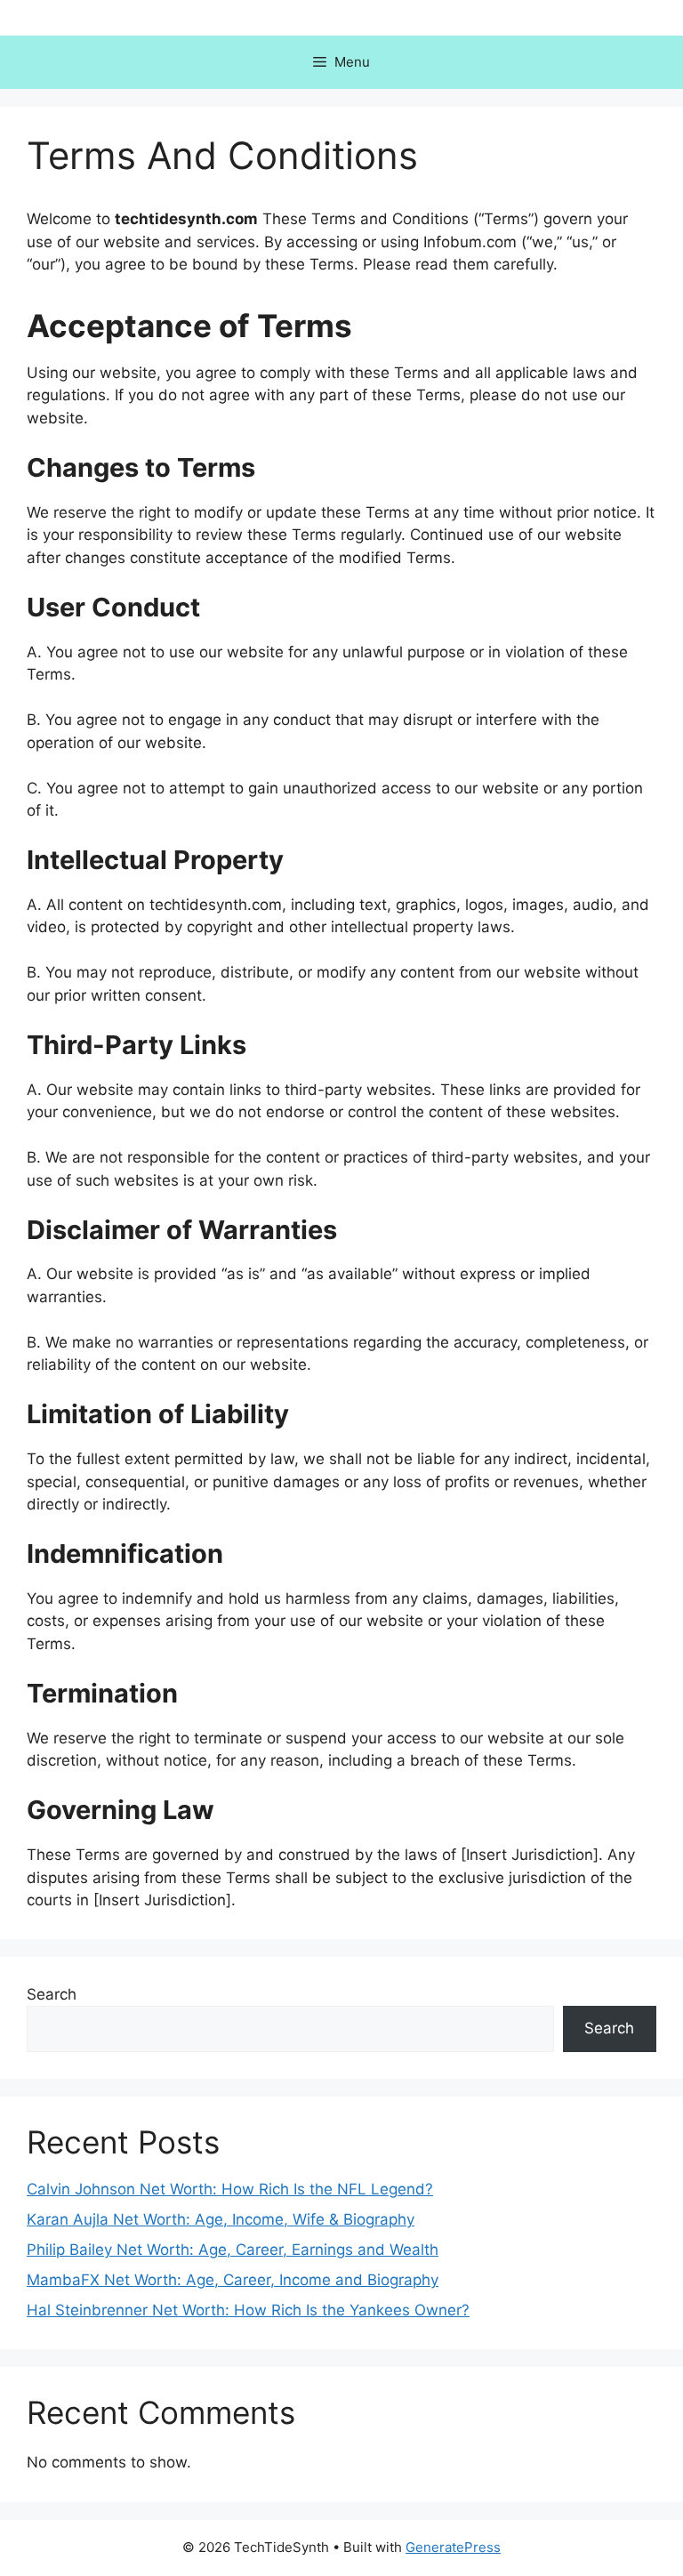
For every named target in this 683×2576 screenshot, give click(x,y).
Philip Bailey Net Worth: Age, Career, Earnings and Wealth (233, 2250)
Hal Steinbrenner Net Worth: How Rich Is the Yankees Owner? (248, 2310)
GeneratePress (453, 2547)
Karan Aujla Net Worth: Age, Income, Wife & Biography (221, 2219)
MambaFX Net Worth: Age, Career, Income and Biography (233, 2280)
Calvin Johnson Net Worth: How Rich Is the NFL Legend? (230, 2189)
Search (52, 1994)
